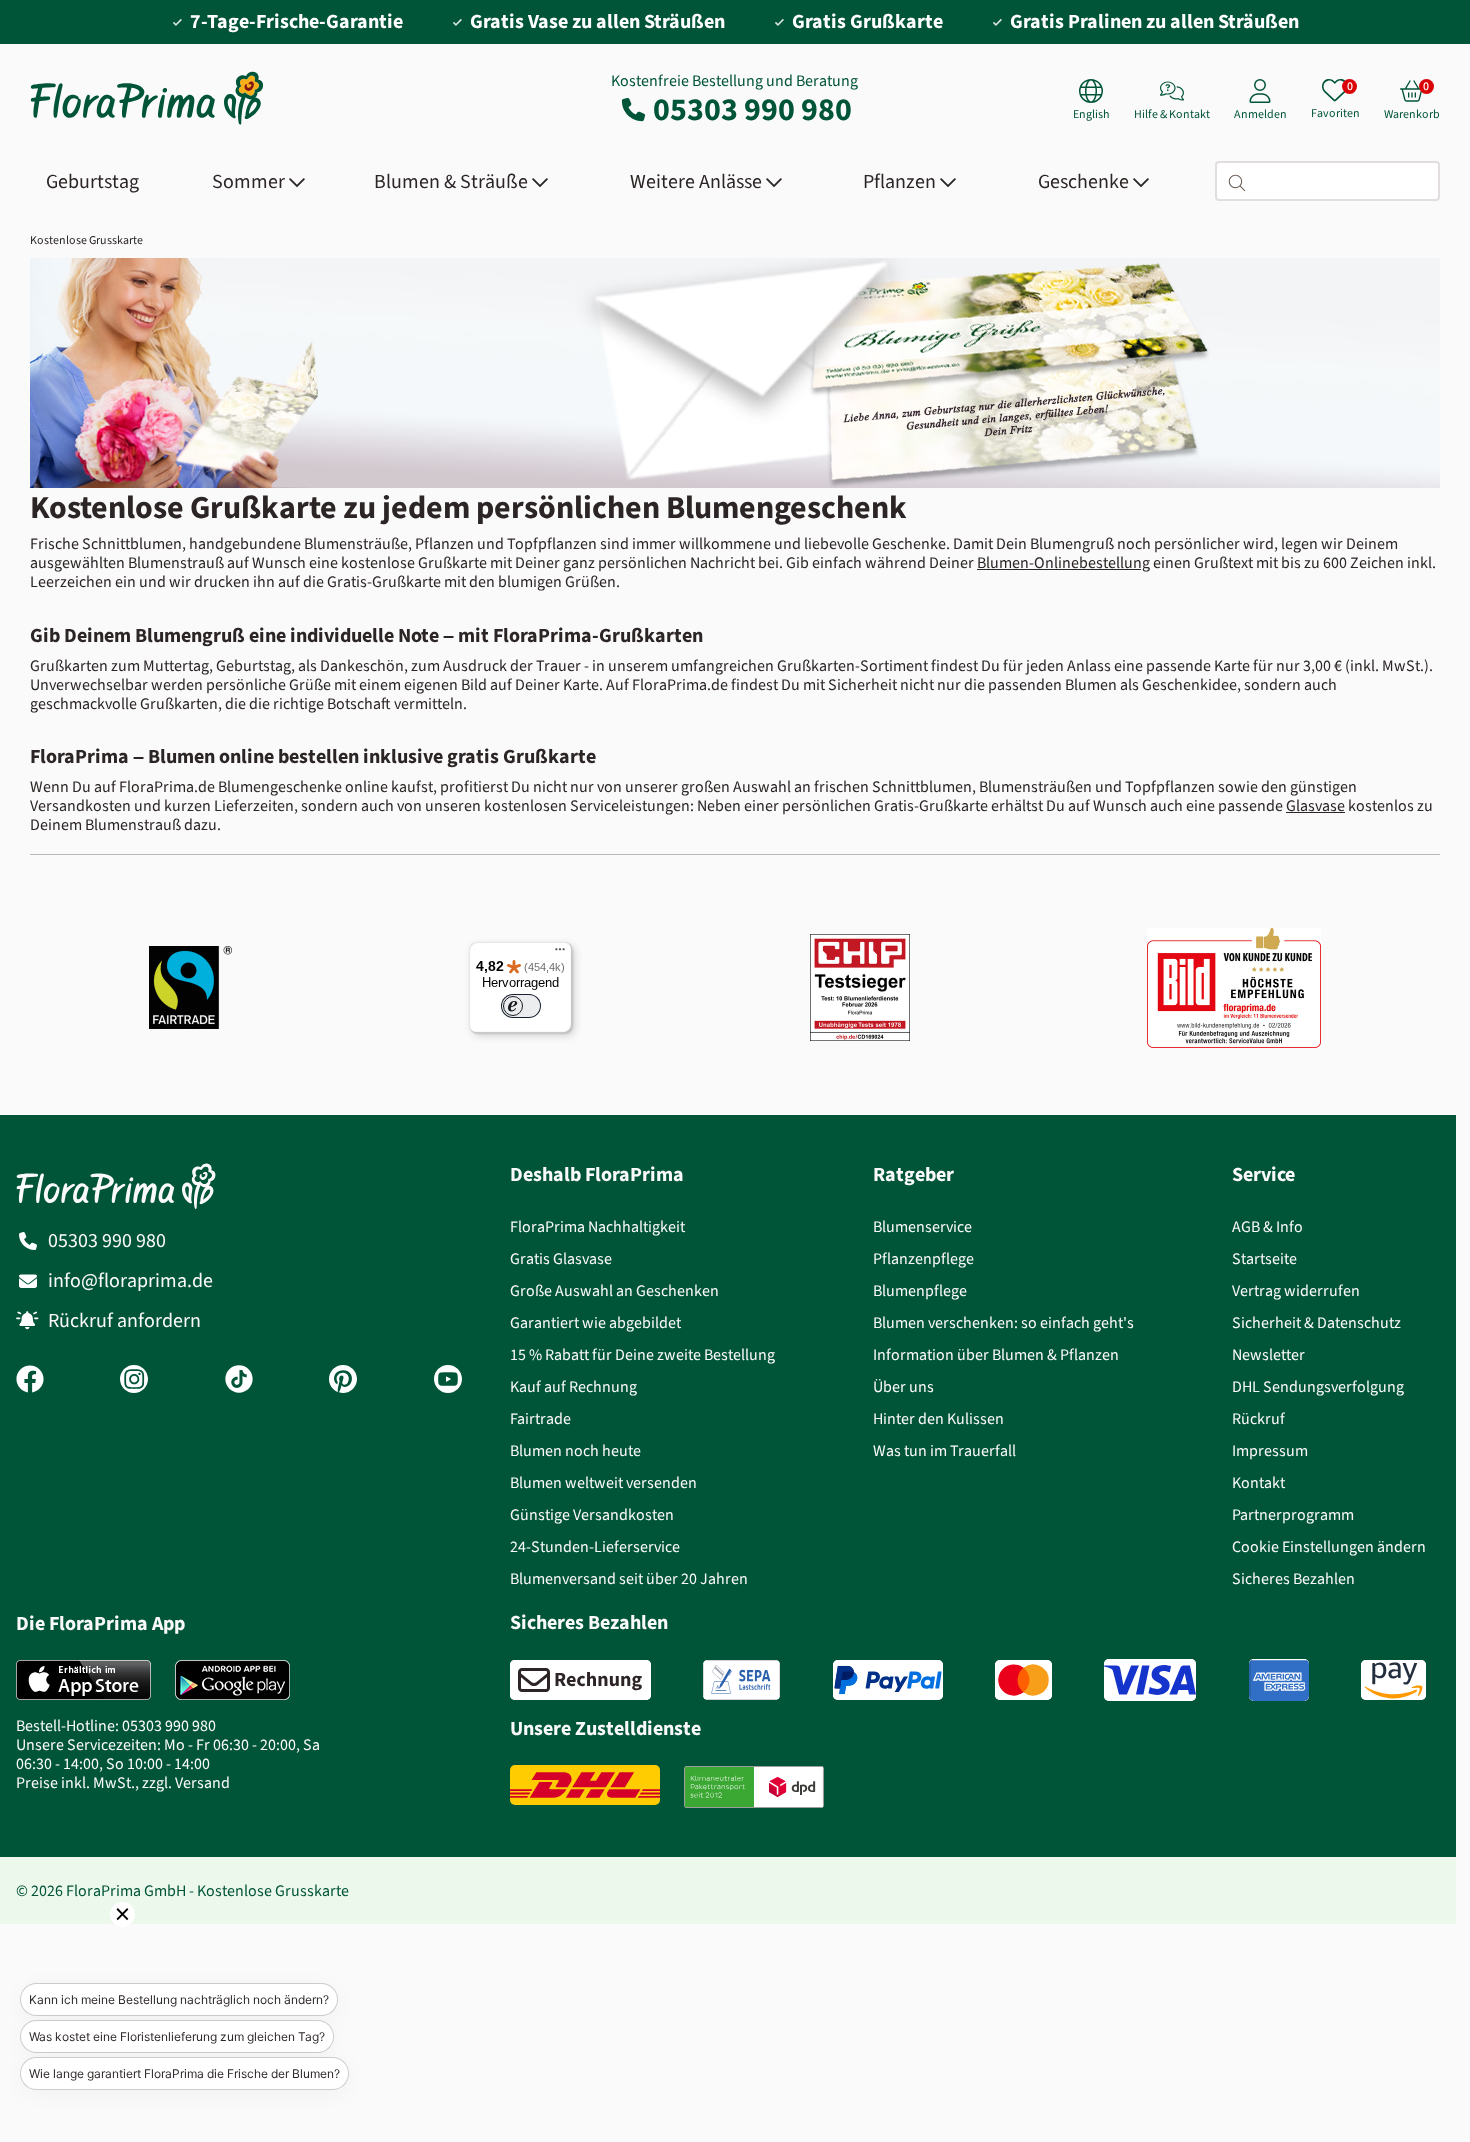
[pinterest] (343, 1381)
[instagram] (134, 1381)
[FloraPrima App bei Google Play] (232, 1680)
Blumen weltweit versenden (603, 1482)
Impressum (1270, 1450)
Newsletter (1268, 1354)
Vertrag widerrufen (1296, 1290)
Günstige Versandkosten (592, 1514)
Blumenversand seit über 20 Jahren (629, 1578)
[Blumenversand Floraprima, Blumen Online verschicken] (147, 122)
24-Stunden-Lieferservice (595, 1546)
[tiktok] (239, 1381)
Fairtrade (540, 1418)
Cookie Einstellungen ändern (1329, 1546)
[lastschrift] (741, 1680)
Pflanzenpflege (923, 1258)
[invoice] (580, 1680)
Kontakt (1258, 1482)
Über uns (903, 1386)
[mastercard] (1023, 1680)
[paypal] (888, 1680)
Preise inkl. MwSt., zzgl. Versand (123, 1782)
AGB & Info (1267, 1226)
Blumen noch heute (575, 1450)
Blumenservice (922, 1226)
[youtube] (448, 1381)
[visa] (1150, 1680)
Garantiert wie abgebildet (595, 1322)
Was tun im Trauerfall (944, 1450)
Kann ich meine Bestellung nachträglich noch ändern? (179, 1999)
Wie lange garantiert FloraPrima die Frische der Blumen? (184, 2073)
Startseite (1264, 1258)
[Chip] (860, 987)
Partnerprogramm (1293, 1514)
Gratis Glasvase (561, 1258)
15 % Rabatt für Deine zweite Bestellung (642, 1354)
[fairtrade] (190, 987)
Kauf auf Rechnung (573, 1386)
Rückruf (1258, 1418)
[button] (95, 1942)
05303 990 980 (752, 109)
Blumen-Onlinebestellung (1063, 562)
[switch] (521, 1006)
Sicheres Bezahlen (1293, 1578)
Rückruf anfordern (124, 1320)
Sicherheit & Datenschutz (1316, 1322)
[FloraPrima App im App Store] (83, 1680)
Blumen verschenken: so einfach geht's (1003, 1322)
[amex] (1279, 1680)
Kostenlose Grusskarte (86, 240)
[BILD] (1234, 987)
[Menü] (560, 954)
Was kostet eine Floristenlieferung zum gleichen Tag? (177, 2036)
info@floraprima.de (130, 1280)
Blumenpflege (920, 1290)
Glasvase (1315, 805)
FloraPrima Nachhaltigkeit (597, 1226)
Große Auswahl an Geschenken (614, 1290)
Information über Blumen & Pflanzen (996, 1354)
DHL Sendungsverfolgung (1318, 1386)
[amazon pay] (1393, 1680)
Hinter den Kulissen (938, 1418)
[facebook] (30, 1381)
